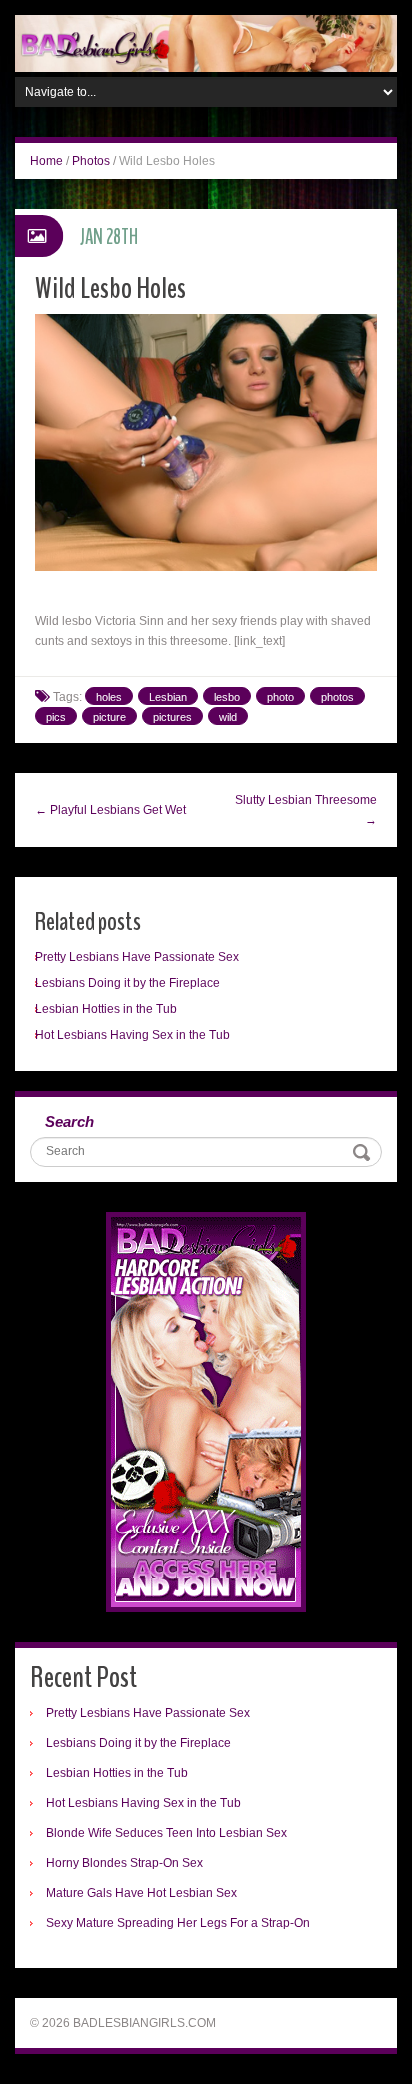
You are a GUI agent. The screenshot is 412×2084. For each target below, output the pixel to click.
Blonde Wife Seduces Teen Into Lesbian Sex (166, 1833)
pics (56, 717)
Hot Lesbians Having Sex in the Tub (132, 1035)
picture (109, 717)
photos (337, 697)
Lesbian (168, 697)
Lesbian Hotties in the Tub (106, 1009)
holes (109, 697)
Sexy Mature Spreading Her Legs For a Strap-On (178, 1923)
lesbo (227, 697)
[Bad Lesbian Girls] (206, 43)
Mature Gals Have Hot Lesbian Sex (141, 1893)
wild (228, 717)
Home (46, 161)
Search (69, 1121)
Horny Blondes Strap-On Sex (124, 1863)
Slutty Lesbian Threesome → (306, 810)
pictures (172, 717)
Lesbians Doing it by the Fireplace (127, 983)
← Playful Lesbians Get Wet (110, 810)
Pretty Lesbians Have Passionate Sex (137, 957)
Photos (91, 161)
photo (280, 697)
